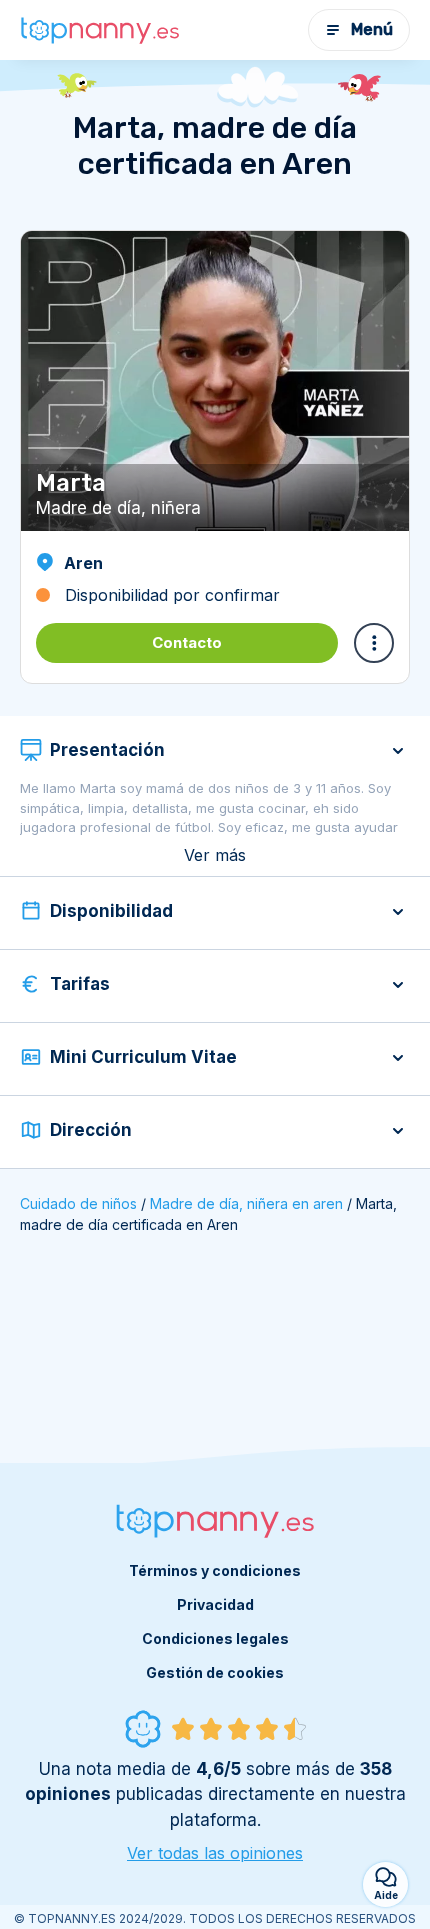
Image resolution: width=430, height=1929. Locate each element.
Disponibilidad (111, 911)
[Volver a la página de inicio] (100, 30)
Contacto (187, 642)
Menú (372, 29)
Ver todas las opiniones (215, 1853)
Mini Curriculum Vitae (143, 1057)
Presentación (107, 750)
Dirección (91, 1130)
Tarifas (80, 984)
